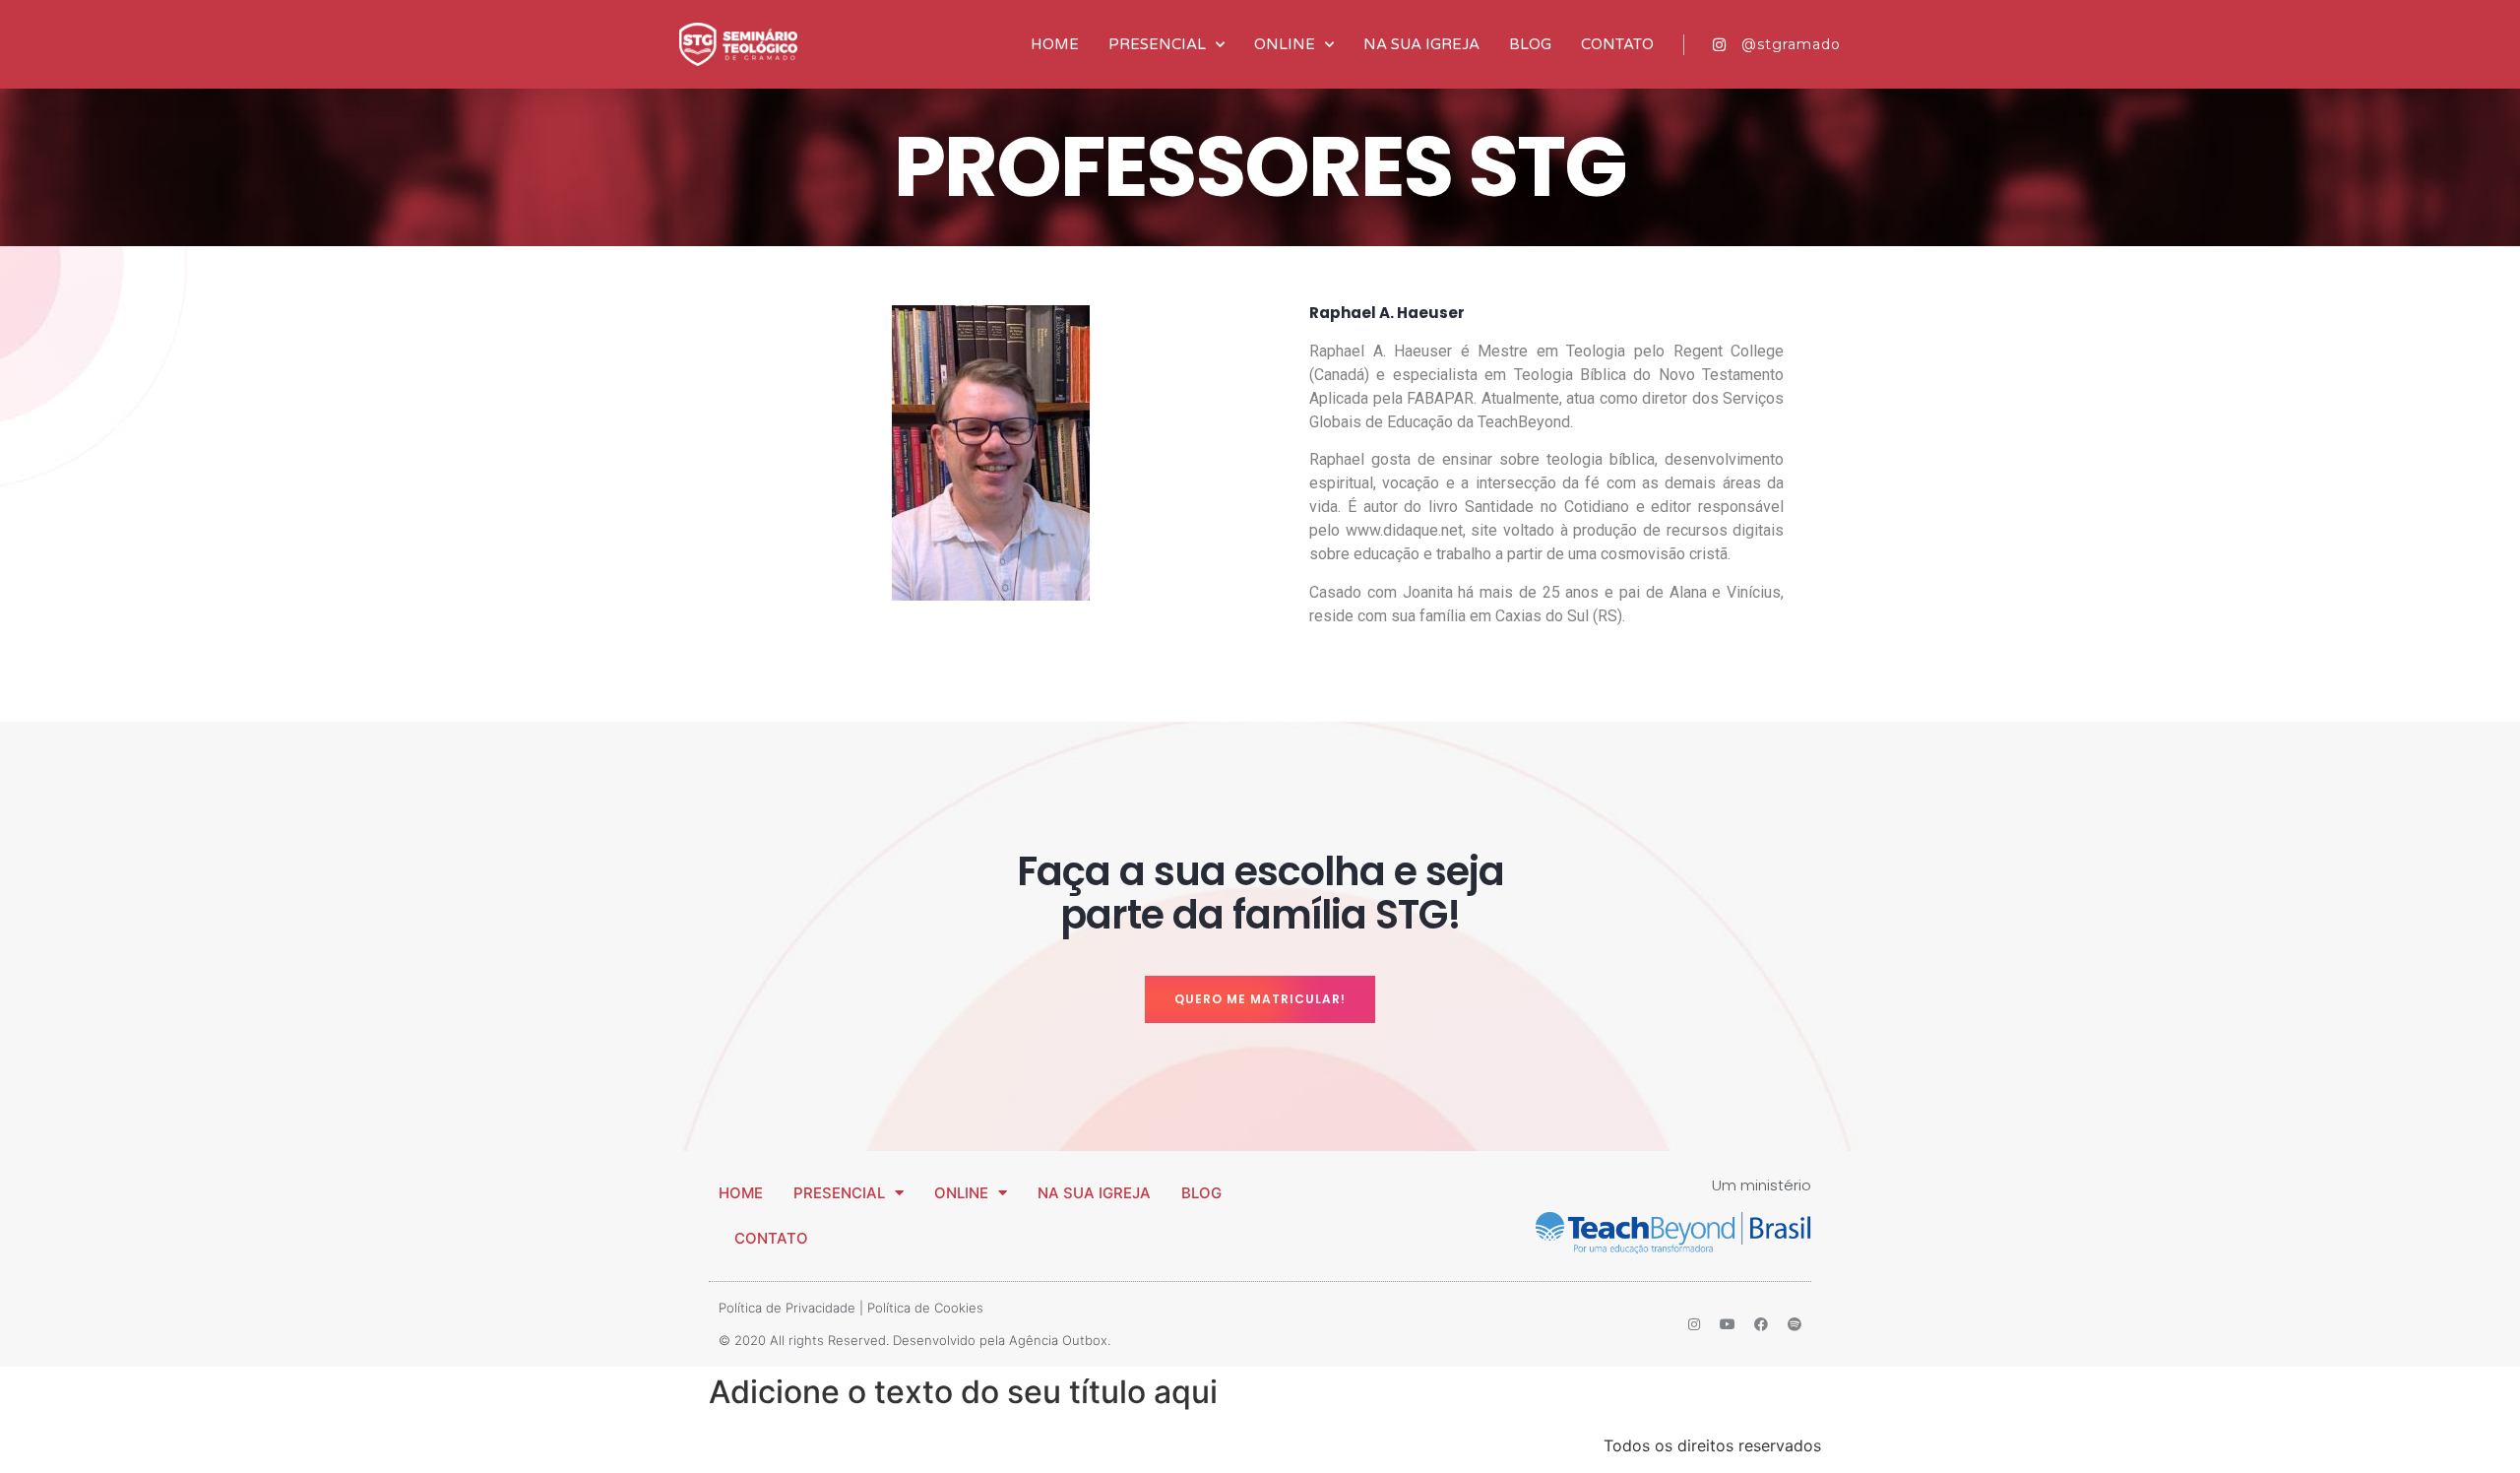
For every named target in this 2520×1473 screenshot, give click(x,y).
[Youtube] (1728, 1324)
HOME (1055, 44)
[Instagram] (1694, 1324)
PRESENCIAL (1157, 44)
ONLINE (1285, 44)
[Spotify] (1795, 1324)
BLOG (1530, 44)
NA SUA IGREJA (1421, 44)
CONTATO (1617, 44)
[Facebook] (1761, 1324)
